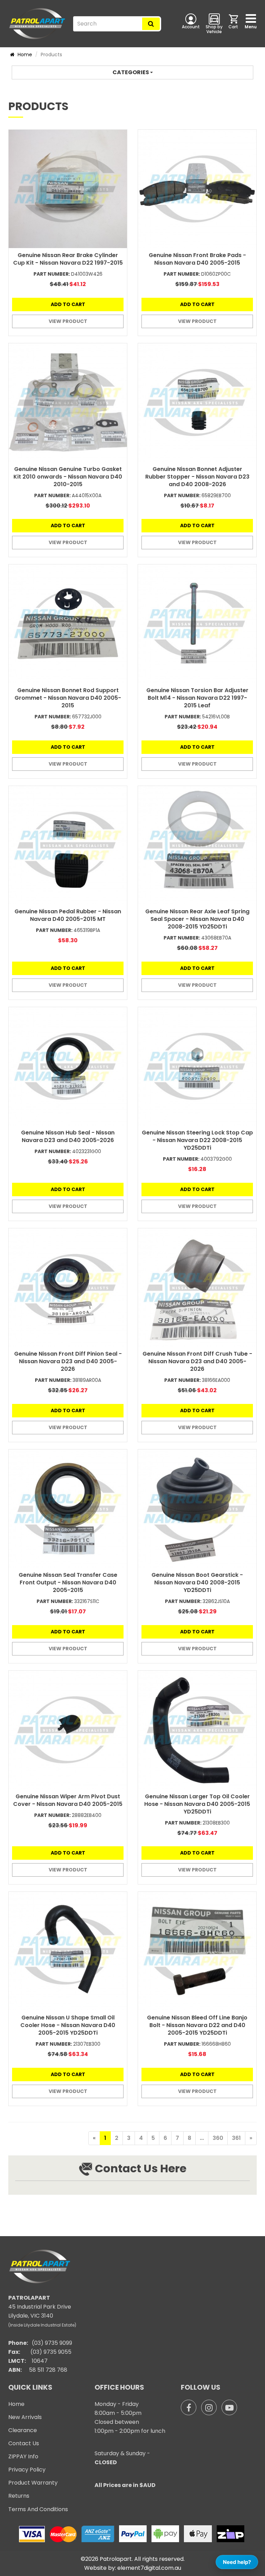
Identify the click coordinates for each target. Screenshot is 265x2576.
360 (218, 2138)
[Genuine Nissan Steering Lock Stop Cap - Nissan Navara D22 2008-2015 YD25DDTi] (197, 1066)
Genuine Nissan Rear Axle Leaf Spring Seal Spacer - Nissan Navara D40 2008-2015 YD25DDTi (197, 919)
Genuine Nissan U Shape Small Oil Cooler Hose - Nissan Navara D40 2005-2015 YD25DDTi (68, 2025)
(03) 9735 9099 (52, 2343)
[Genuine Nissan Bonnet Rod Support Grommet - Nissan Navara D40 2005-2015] (68, 624)
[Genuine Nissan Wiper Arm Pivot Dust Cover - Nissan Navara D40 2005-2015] (68, 1730)
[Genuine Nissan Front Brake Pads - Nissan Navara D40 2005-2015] (197, 189)
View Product (68, 321)
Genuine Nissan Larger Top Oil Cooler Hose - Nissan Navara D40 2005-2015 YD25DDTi (197, 1804)
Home (24, 55)
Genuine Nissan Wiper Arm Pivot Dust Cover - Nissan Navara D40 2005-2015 (68, 1800)
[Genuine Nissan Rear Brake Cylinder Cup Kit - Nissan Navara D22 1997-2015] (68, 189)
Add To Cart (68, 304)
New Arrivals (25, 2417)
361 (236, 2138)
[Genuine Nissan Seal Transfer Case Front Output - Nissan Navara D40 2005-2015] (68, 1509)
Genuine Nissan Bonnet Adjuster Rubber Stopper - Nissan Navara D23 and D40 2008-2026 (197, 477)
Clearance (23, 2430)
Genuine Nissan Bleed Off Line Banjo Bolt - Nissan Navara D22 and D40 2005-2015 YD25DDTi (197, 2025)
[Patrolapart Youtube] (229, 2407)
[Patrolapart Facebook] (189, 2407)
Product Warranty (33, 2483)
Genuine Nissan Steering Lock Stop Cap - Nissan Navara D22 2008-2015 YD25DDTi (197, 1140)
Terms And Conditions (38, 2509)
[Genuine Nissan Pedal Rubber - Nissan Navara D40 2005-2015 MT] (68, 845)
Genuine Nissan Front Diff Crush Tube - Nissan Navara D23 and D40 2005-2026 (197, 1361)
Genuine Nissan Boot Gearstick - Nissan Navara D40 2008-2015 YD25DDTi (197, 1582)
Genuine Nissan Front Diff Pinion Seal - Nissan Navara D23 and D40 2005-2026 (68, 1361)
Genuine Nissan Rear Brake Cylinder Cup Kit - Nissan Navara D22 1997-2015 (68, 259)
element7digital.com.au (149, 2568)
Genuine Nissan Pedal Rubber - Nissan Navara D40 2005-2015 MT (68, 915)
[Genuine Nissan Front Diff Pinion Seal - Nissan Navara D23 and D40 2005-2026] (68, 1287)
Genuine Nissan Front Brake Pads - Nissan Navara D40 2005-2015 (197, 259)
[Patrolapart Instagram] (209, 2407)
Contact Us (24, 2443)
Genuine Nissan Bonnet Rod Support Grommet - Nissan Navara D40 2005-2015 (68, 698)
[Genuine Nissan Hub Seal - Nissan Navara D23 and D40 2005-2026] (68, 1066)
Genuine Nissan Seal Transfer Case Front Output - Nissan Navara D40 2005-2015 (68, 1582)
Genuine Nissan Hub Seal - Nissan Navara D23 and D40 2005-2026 (68, 1136)
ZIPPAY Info (23, 2456)
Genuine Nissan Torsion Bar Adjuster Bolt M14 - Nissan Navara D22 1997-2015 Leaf (197, 698)
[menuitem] (234, 23)
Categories (131, 72)
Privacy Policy (27, 2470)
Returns (19, 2496)
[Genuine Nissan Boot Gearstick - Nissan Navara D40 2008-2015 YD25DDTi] (197, 1509)
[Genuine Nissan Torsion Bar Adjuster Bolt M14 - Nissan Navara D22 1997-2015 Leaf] (197, 624)
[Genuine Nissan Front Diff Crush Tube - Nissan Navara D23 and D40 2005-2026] (197, 1287)
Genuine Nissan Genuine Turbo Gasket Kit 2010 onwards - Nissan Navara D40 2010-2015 (68, 477)
